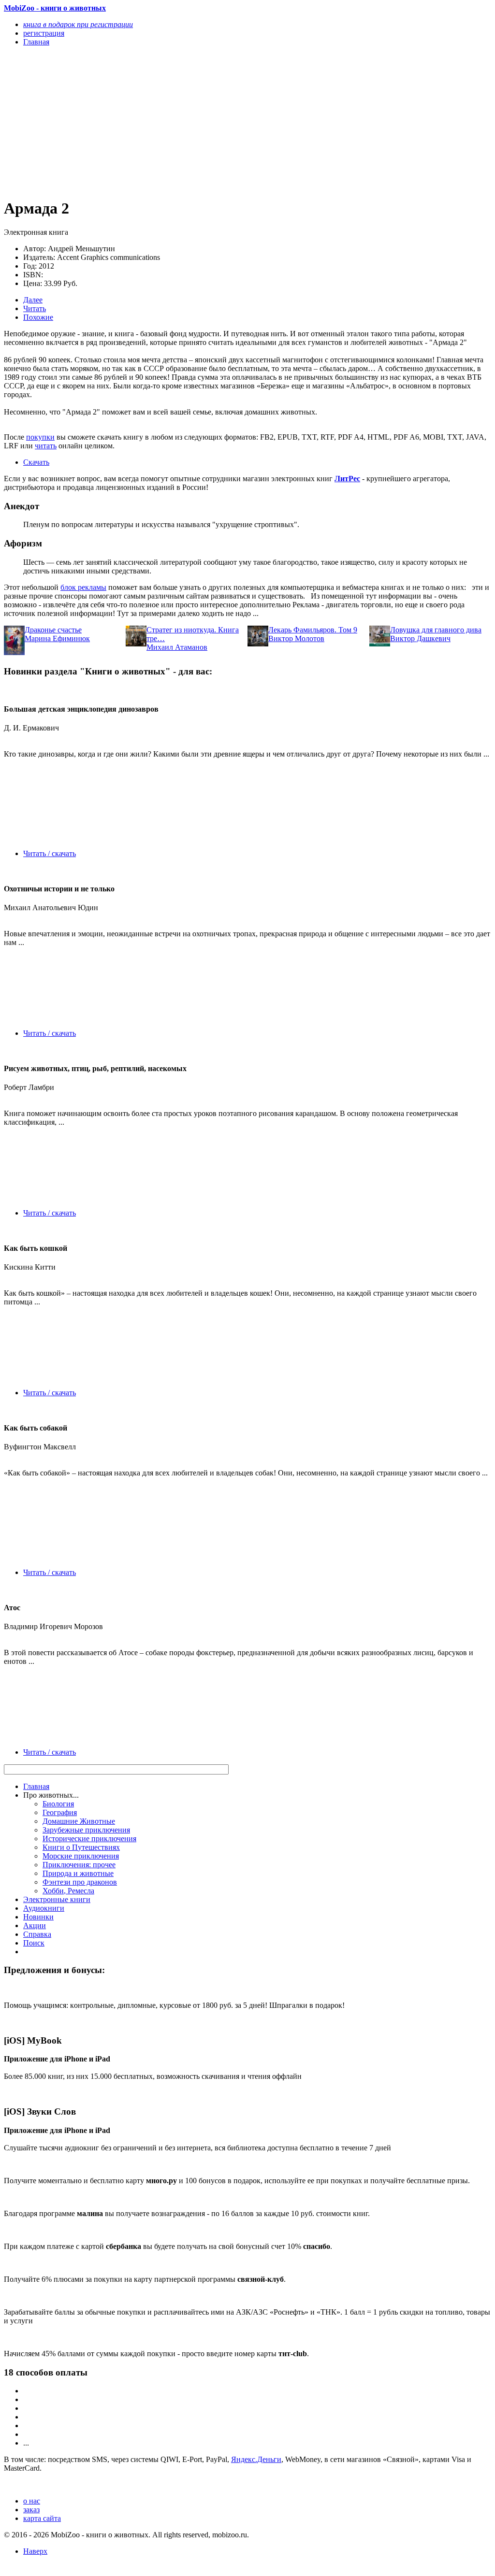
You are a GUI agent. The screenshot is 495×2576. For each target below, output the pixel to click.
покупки (40, 437)
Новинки (38, 1917)
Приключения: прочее (79, 1865)
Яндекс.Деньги (256, 2459)
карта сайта (42, 2518)
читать (46, 446)
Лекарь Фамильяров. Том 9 (313, 630)
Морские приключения (81, 1856)
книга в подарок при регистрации (78, 24)
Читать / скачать (50, 853)
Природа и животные (78, 1873)
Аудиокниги (44, 1908)
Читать (35, 308)
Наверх (35, 2551)
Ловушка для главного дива (436, 630)
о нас (32, 2501)
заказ (31, 2510)
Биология (58, 1804)
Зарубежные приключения (86, 1830)
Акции (35, 1925)
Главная (36, 1786)
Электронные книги (57, 1899)
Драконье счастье (53, 630)
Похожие (38, 317)
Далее (33, 300)
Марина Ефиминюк (57, 638)
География (60, 1812)
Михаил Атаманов (177, 647)
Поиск (34, 1943)
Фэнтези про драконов (80, 1882)
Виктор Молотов (296, 638)
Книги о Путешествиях (81, 1847)
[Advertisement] (175, 122)
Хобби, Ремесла (68, 1891)
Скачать (36, 462)
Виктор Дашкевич (420, 638)
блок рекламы (83, 587)
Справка (37, 1934)
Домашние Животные (79, 1821)
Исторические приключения (89, 1839)
